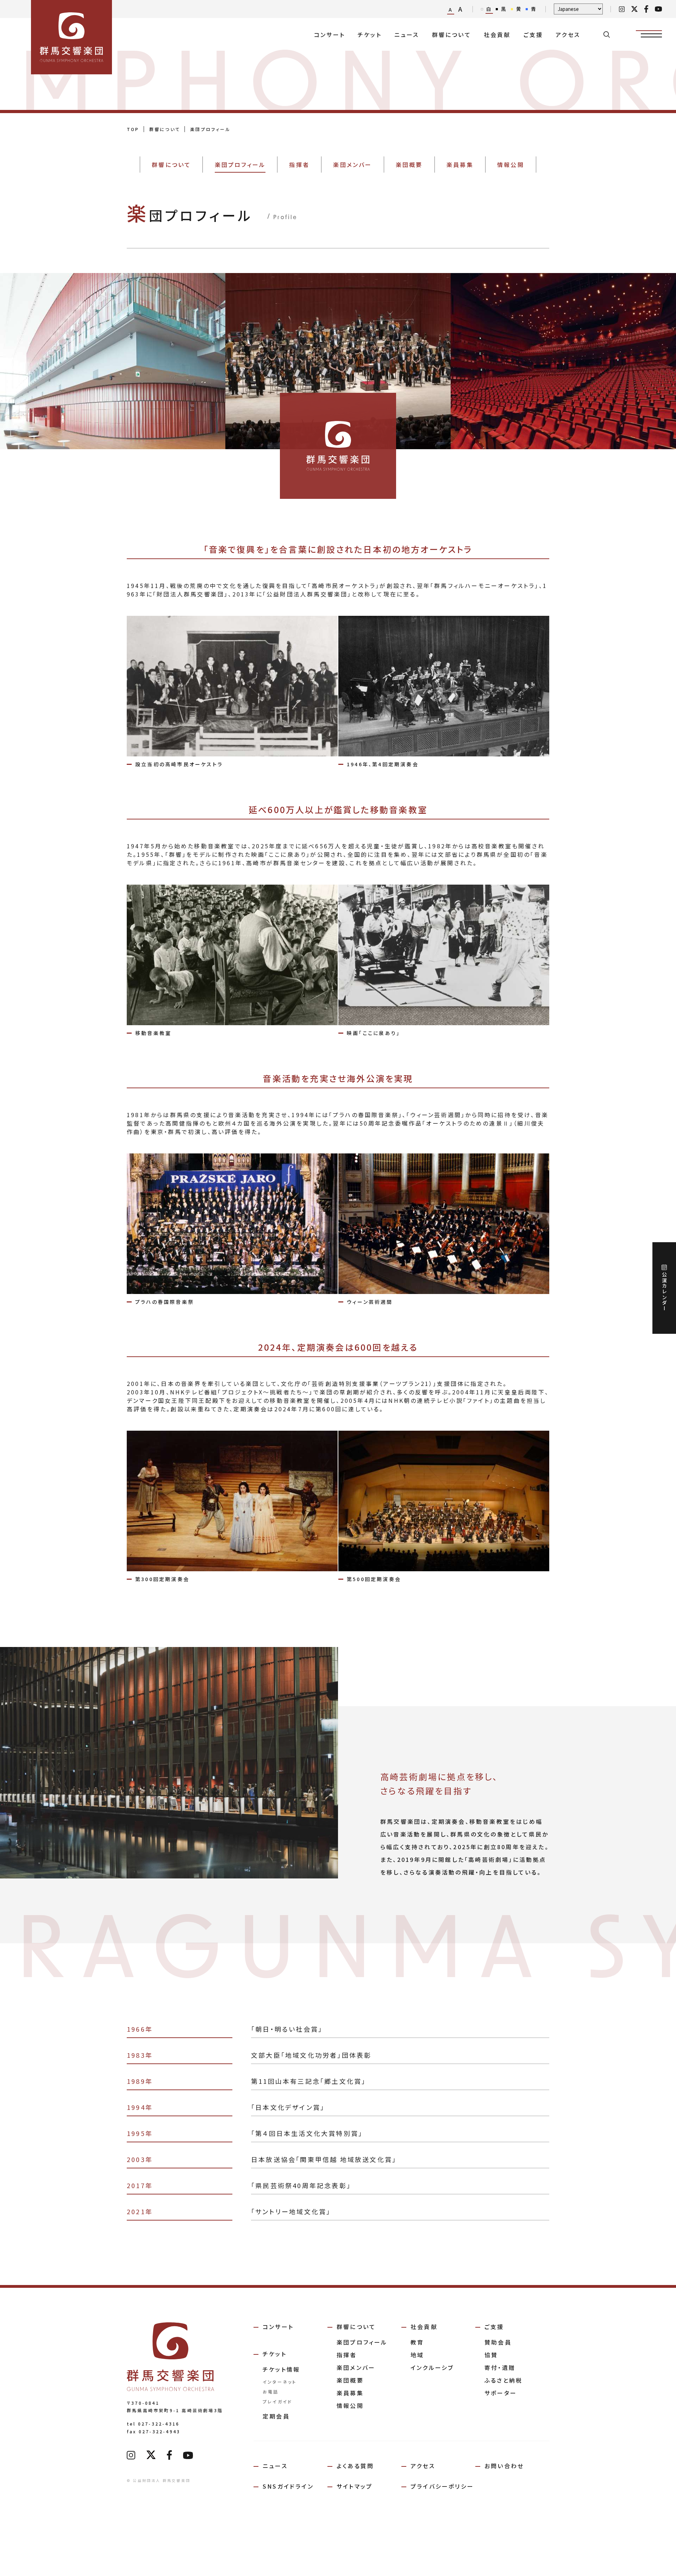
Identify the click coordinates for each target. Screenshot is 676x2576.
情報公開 (350, 2405)
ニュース (407, 35)
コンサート (330, 35)
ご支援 (533, 35)
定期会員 (276, 2416)
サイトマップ (355, 2486)
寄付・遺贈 (500, 2367)
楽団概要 (350, 2380)
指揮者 (347, 2355)
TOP (133, 129)
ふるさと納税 (503, 2380)
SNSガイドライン (288, 2486)
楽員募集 (350, 2393)
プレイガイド (277, 2401)
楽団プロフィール (362, 2342)
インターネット (280, 2382)
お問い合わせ (504, 2466)
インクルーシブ (432, 2367)
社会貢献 (497, 35)
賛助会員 (498, 2342)
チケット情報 (281, 2369)
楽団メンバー (356, 2367)
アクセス (568, 35)
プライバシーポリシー (442, 2486)
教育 (417, 2342)
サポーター (501, 2393)
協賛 (491, 2355)
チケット (370, 35)
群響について (452, 35)
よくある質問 (355, 2466)
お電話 (271, 2392)
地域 (417, 2355)
